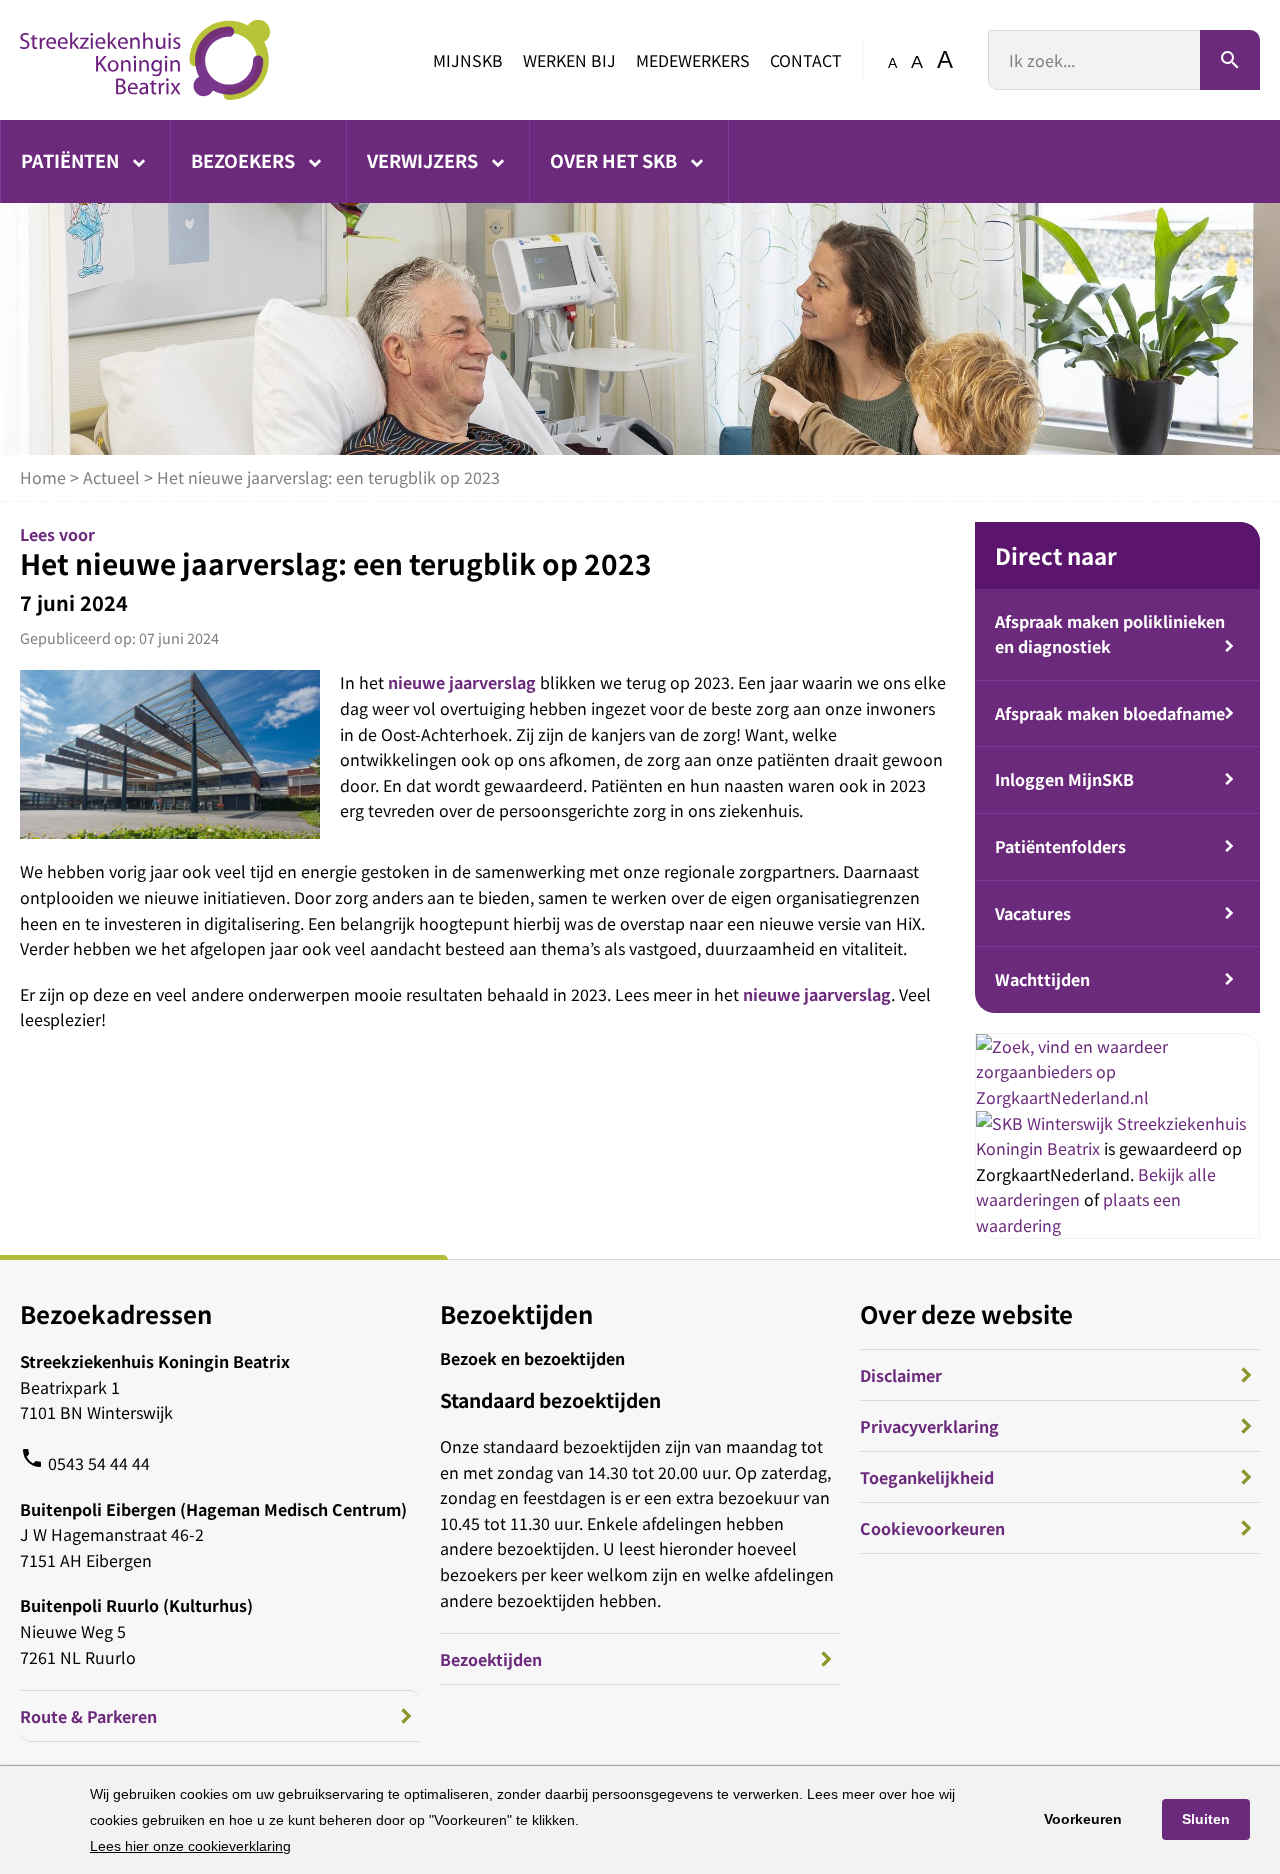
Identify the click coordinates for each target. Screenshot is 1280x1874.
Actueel (111, 477)
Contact (806, 60)
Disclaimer (901, 1375)
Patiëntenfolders (1060, 846)
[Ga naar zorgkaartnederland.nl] (1117, 1097)
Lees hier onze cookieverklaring (190, 1846)
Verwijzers (424, 160)
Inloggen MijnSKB (1064, 779)
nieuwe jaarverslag (462, 682)
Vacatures (1033, 913)
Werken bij (569, 60)
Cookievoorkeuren (932, 1528)
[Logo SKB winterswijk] (145, 60)
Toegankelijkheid (927, 1477)
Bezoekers (245, 160)
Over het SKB (615, 160)
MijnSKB (468, 60)
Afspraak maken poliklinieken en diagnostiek (1110, 634)
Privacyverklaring (929, 1426)
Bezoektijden (491, 1659)
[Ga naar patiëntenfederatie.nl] (1046, 1123)
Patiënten (72, 160)
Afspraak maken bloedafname (1110, 713)
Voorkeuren (1083, 1819)
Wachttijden (1042, 979)
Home (43, 477)
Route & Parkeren (88, 1716)
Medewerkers (693, 60)
